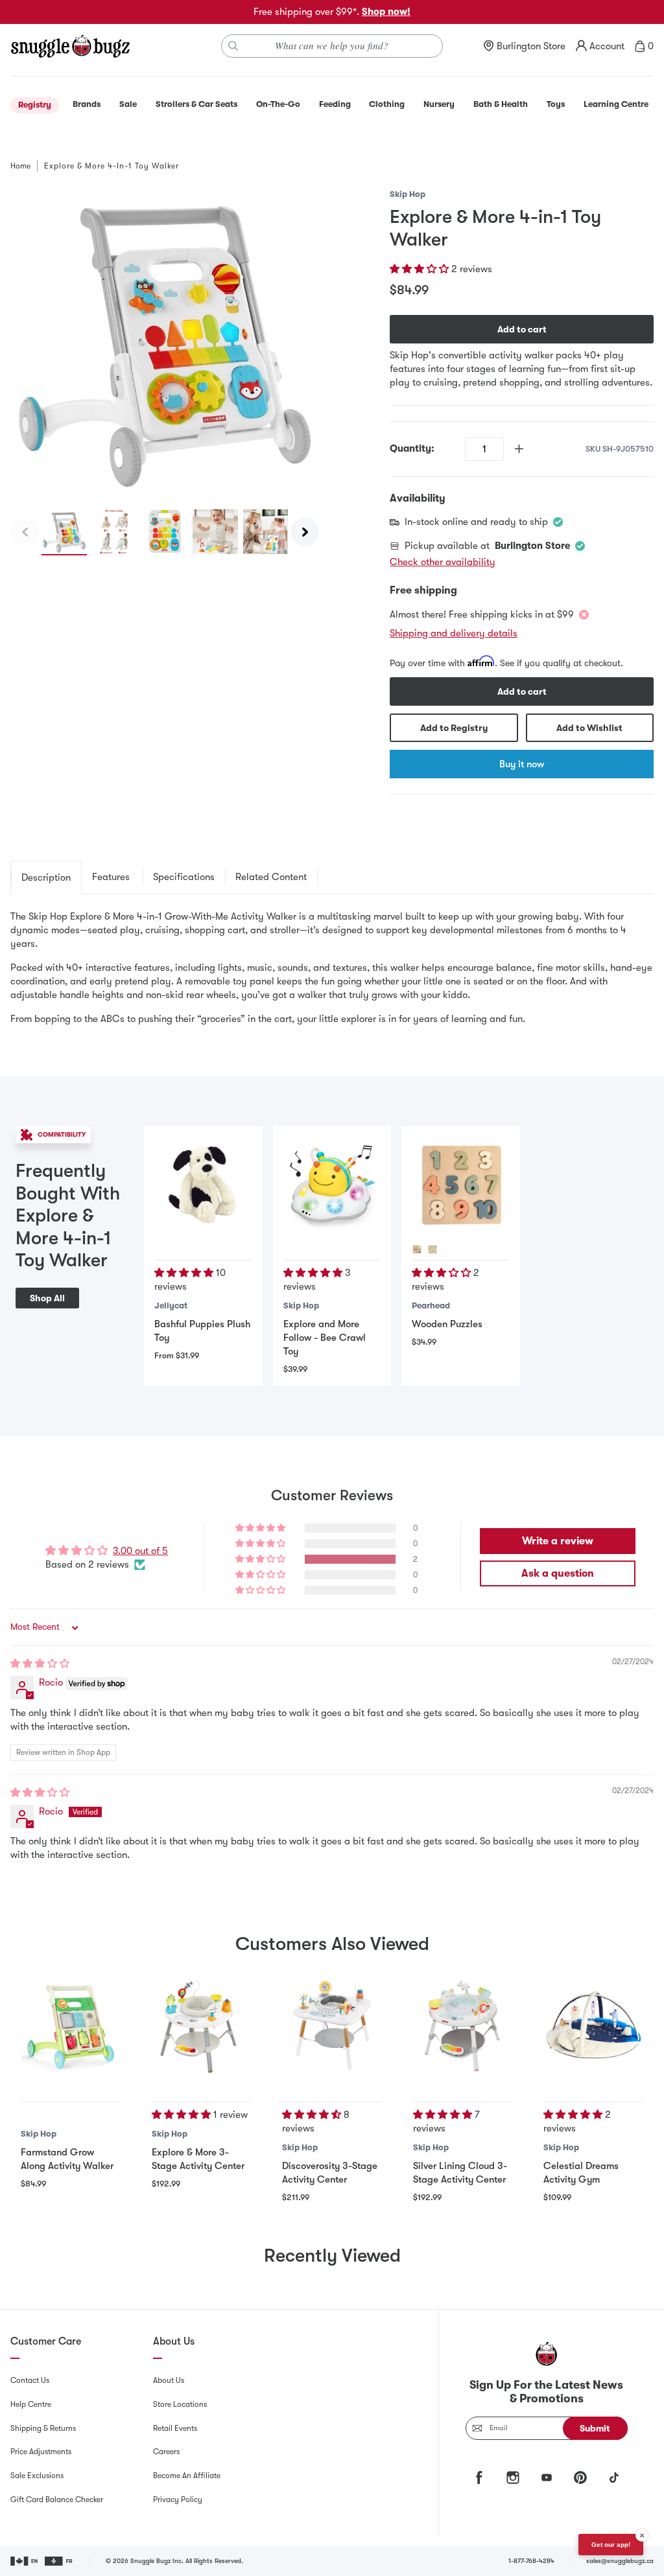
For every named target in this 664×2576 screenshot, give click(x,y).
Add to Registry (454, 728)
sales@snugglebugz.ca (620, 2561)
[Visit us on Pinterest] (580, 2477)
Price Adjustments (41, 2452)
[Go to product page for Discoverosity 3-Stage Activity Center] (332, 2026)
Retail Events (175, 2428)
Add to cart (522, 329)
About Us (169, 2380)
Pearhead (431, 1305)
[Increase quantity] (519, 449)
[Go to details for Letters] (417, 1249)
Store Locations (180, 2404)
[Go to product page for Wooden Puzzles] (460, 1185)
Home (20, 166)
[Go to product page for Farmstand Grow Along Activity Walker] (71, 2026)
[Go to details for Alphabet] (433, 1249)
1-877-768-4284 (531, 2561)
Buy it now (522, 764)
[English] (25, 2561)
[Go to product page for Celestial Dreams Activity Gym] (593, 2026)
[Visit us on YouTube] (547, 2477)
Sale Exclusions (37, 2476)
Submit (595, 2428)
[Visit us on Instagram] (513, 2477)
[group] (165, 342)
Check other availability (443, 562)
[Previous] (25, 532)
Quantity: (412, 448)
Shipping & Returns (43, 2428)
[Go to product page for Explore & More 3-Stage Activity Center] (202, 2026)
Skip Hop (408, 194)
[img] (40, 1664)
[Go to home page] (70, 46)
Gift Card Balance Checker (57, 2500)
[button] (421, 269)
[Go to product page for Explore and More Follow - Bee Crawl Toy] (332, 1185)
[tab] (46, 877)
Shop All (47, 1298)
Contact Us (30, 2380)
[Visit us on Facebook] (479, 2477)
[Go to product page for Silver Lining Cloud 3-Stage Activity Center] (463, 2026)
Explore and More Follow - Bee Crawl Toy (325, 1338)
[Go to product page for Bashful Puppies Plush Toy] (203, 1185)
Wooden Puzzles (447, 1324)
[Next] (305, 532)
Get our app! (611, 2545)
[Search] (233, 46)
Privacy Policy (178, 2500)
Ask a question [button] (558, 1573)
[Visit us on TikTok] (614, 2477)
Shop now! (386, 12)
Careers (166, 2452)
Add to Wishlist (589, 728)
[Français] (59, 2561)
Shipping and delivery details (454, 633)
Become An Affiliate (187, 2476)
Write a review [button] (558, 1541)
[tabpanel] (332, 968)
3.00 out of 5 (140, 1551)
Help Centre (31, 2404)
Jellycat (171, 1305)
